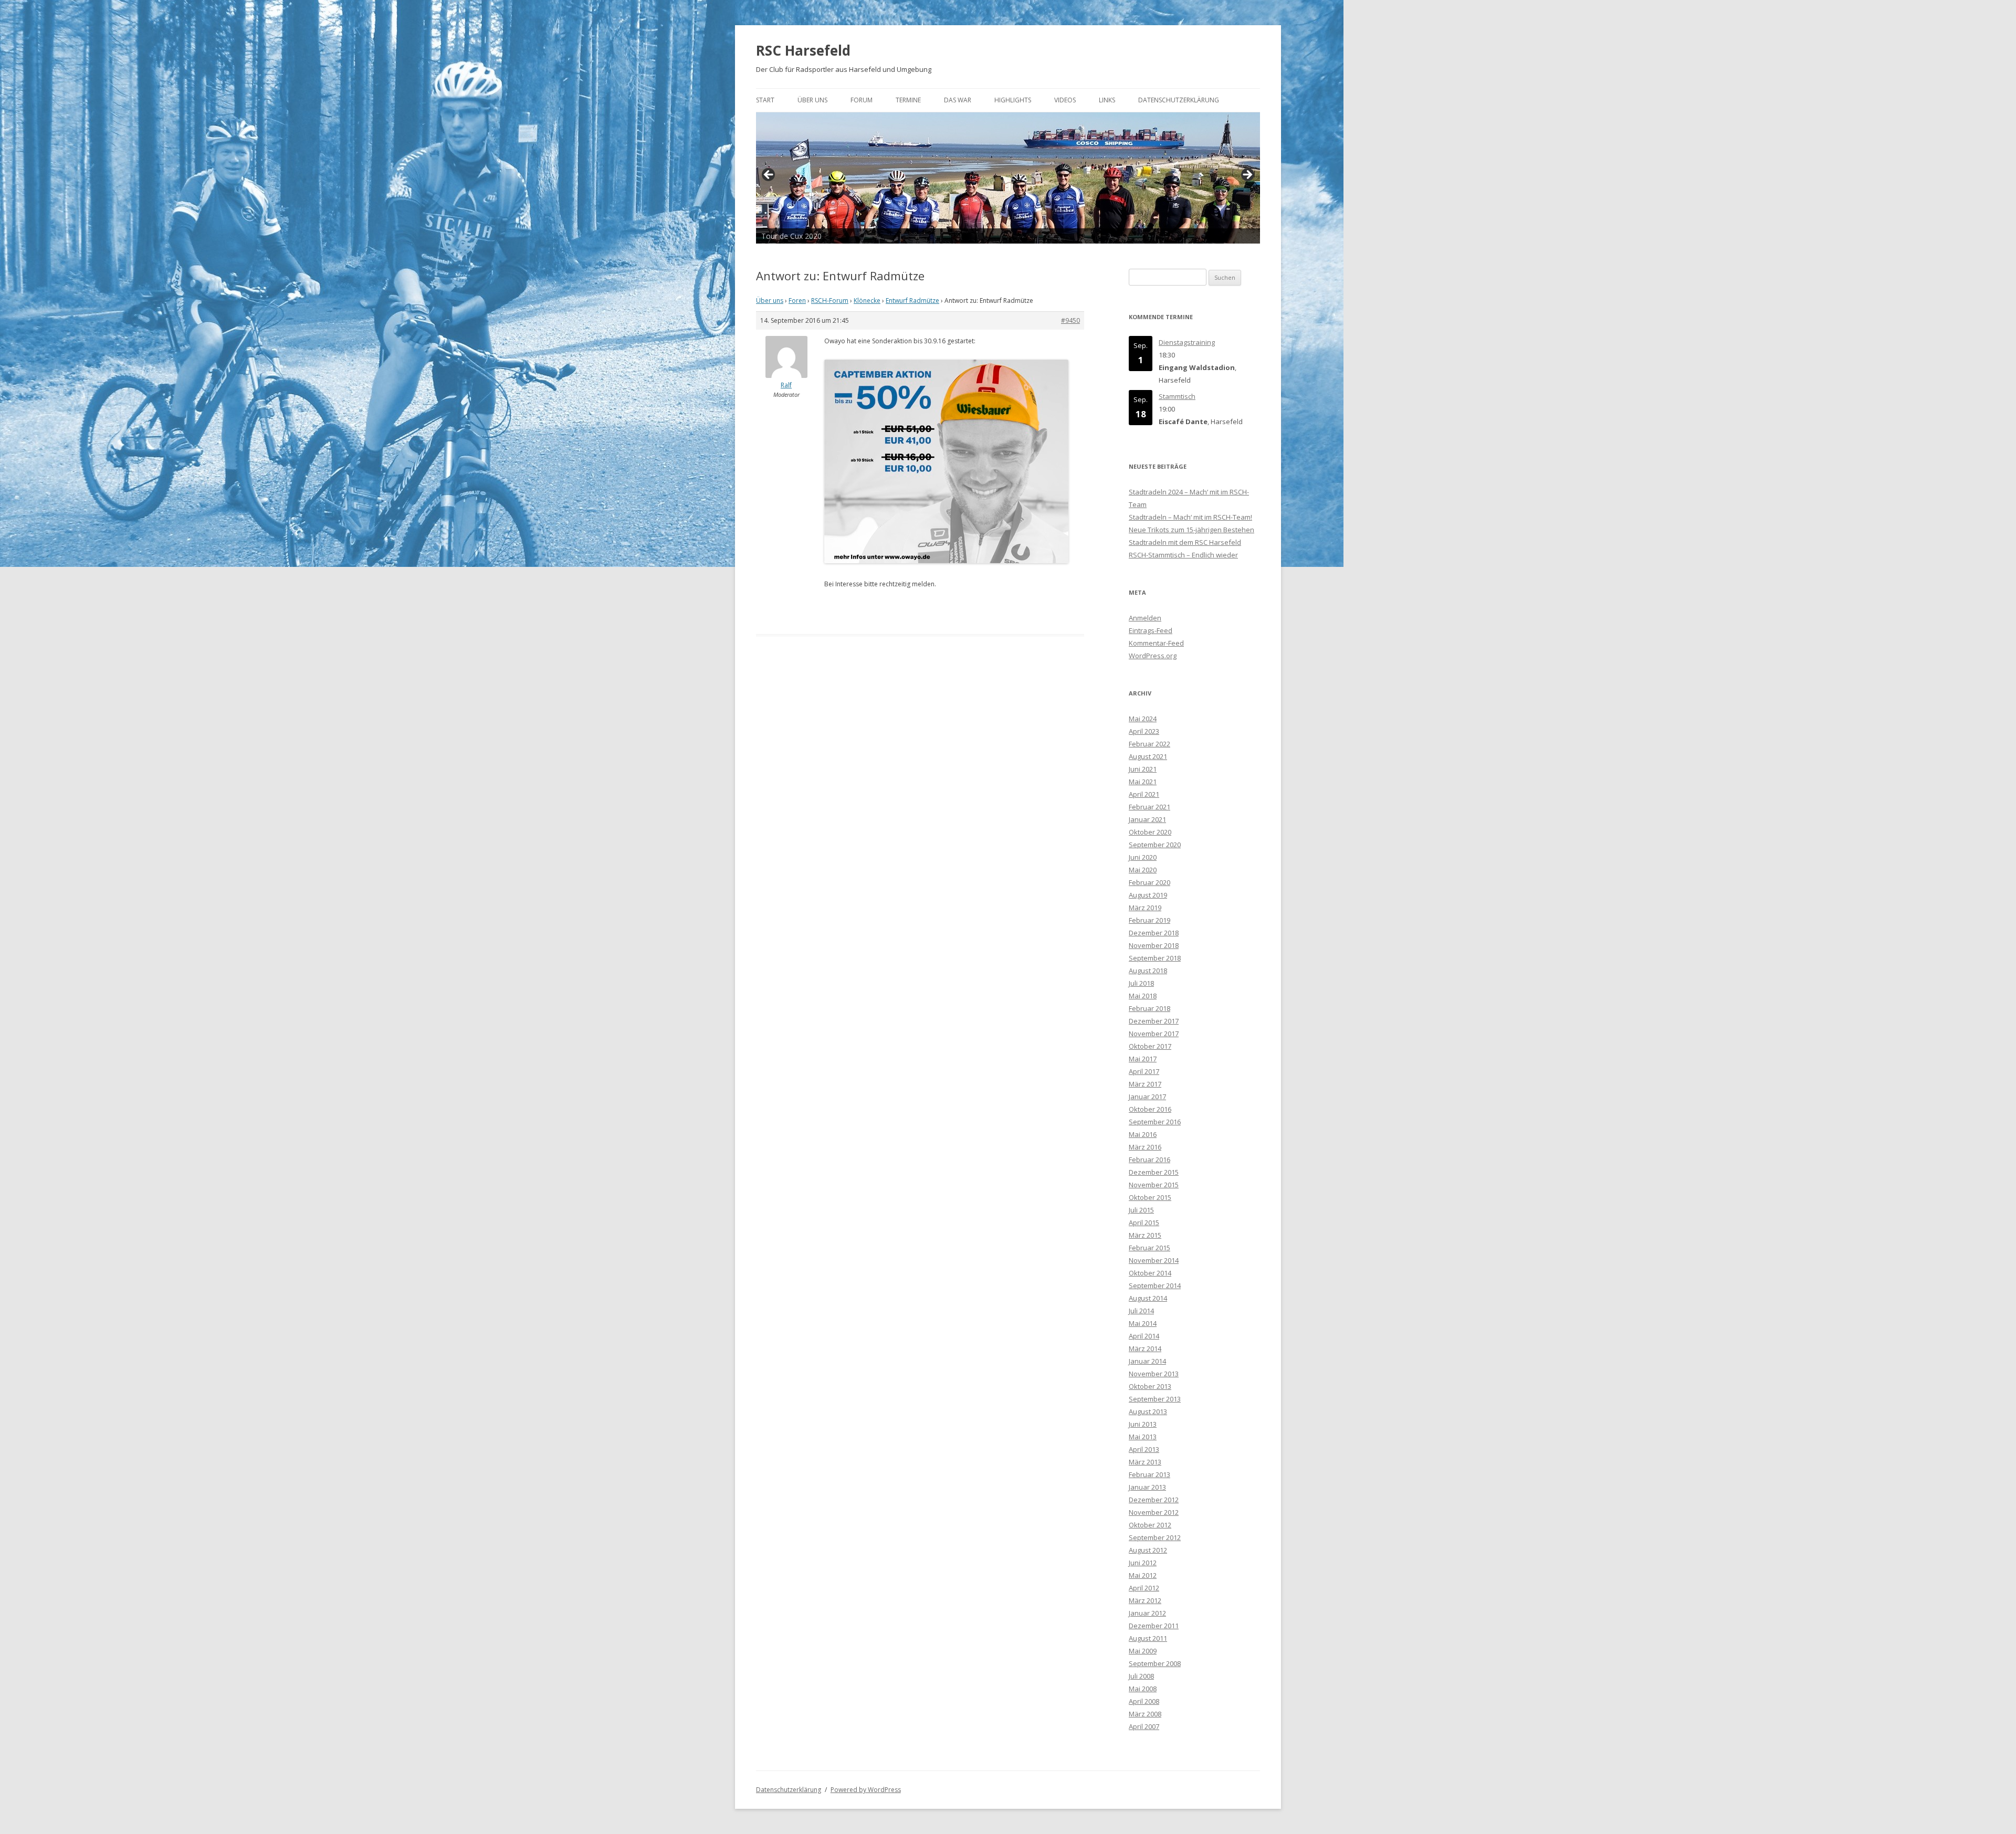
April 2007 (1144, 1726)
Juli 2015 (1141, 1210)
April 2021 (1144, 794)
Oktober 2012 (1150, 1525)
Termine (908, 100)
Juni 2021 (1143, 769)
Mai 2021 (1143, 782)
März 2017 (1145, 1084)
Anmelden (1145, 618)
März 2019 (1145, 908)
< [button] (769, 175)
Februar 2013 (1149, 1474)
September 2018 (1155, 958)
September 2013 (1155, 1399)
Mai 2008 (1143, 1689)
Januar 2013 (1147, 1487)
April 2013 (1144, 1449)
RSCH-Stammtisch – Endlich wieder (1183, 555)
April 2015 (1144, 1222)
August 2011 (1148, 1638)
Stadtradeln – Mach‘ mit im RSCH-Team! (1190, 517)
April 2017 (1144, 1071)
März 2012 (1145, 1600)
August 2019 (1148, 895)
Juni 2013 (1143, 1424)
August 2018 (1148, 971)
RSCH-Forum (830, 301)
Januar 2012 (1147, 1613)
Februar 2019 (1149, 920)
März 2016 (1145, 1147)
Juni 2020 (1143, 857)
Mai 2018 (1143, 996)
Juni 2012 (1143, 1563)
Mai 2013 (1143, 1437)
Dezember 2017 (1154, 1021)
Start (765, 100)
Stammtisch (1177, 396)
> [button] (1247, 175)
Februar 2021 (1149, 807)
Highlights (1013, 100)
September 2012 (1155, 1537)
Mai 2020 (1143, 870)
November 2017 (1154, 1034)
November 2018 (1154, 945)
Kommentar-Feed (1156, 643)
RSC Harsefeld (803, 50)
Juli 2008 (1141, 1676)
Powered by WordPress (866, 1790)
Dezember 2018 (1154, 933)
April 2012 (1144, 1588)
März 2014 (1145, 1348)
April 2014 (1144, 1336)
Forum (862, 100)
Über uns (812, 100)
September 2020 (1155, 845)
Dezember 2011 (1154, 1626)
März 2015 (1145, 1235)
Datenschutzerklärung (1179, 100)
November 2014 (1154, 1260)
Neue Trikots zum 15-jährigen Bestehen (1191, 530)
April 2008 (1144, 1701)
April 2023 (1144, 731)
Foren (797, 301)
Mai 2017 (1143, 1059)
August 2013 (1148, 1411)
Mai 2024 (1143, 719)
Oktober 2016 (1150, 1109)
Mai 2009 (1143, 1651)
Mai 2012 (1143, 1575)
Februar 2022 (1149, 744)
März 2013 (1145, 1462)
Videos (1065, 100)
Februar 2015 (1149, 1248)
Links (1107, 100)
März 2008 (1145, 1714)
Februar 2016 (1149, 1160)
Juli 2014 (1141, 1311)
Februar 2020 (1149, 882)
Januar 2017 (1147, 1097)
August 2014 (1148, 1298)
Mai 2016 (1143, 1134)
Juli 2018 (1141, 983)
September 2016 (1155, 1122)
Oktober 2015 (1150, 1197)
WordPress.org (1153, 656)
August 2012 (1148, 1550)
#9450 (1070, 320)
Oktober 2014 (1150, 1273)
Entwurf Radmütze (912, 301)
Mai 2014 (1143, 1323)
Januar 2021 (1147, 819)
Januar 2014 (1147, 1361)
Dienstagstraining (1187, 342)
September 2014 (1155, 1285)
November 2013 (1154, 1374)
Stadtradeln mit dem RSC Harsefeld (1185, 542)
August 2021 (1148, 756)
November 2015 (1154, 1185)
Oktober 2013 (1150, 1386)
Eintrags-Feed (1151, 630)
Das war (958, 100)
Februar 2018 (1149, 1008)
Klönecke (867, 301)
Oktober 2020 (1150, 832)
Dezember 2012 (1154, 1500)
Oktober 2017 (1150, 1046)
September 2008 (1155, 1663)
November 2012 (1154, 1512)
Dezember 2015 (1154, 1172)
